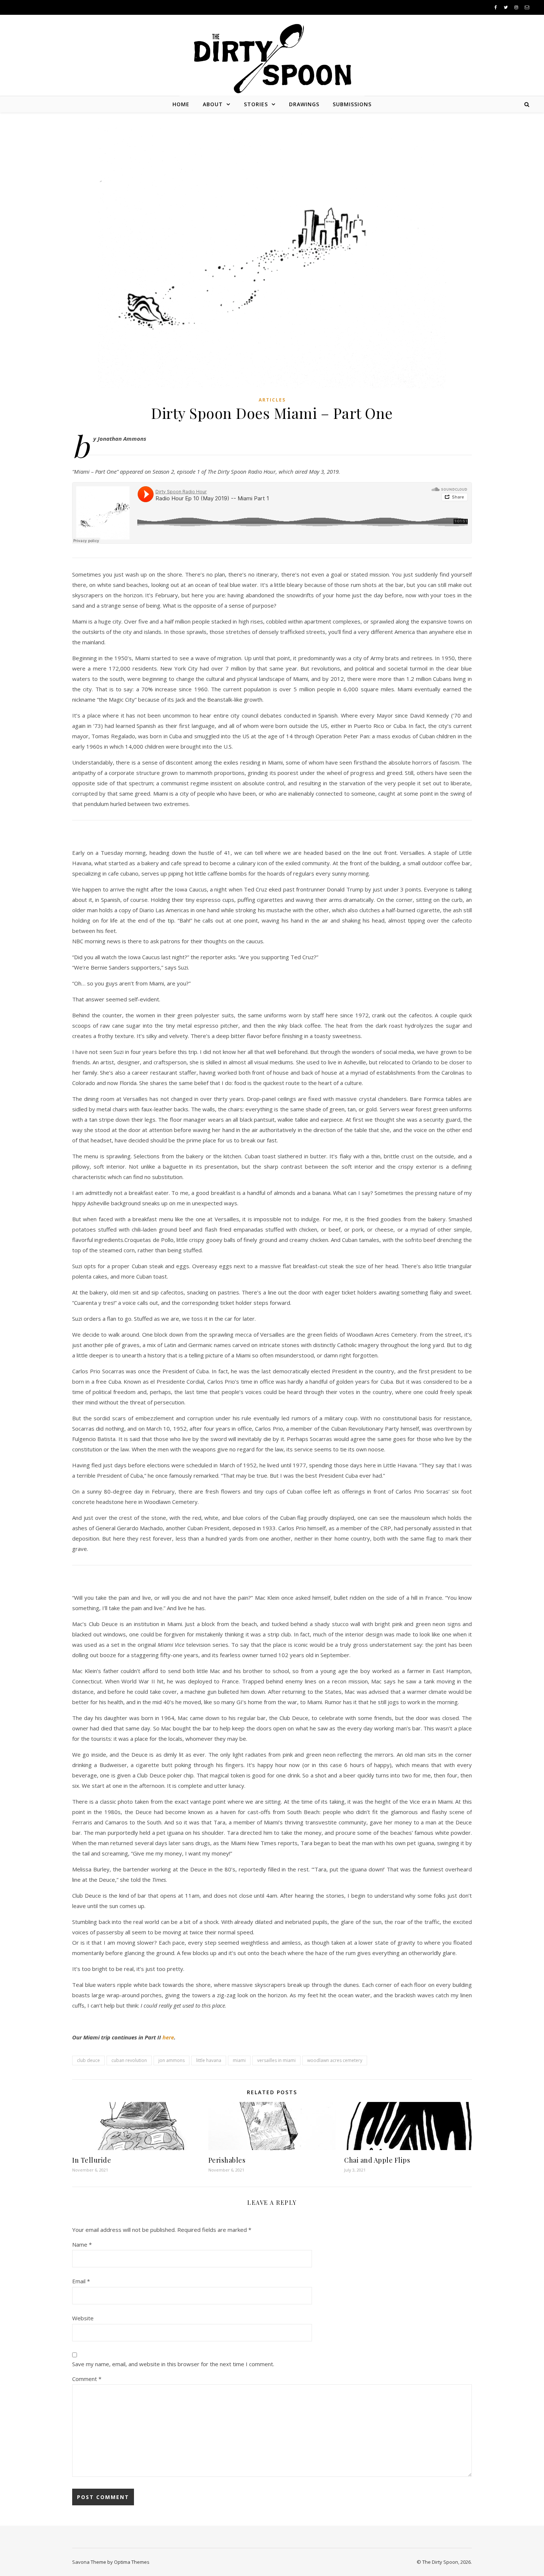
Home (181, 104)
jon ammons (172, 2060)
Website (83, 2318)
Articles (272, 400)
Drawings (304, 104)
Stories (256, 104)
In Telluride (92, 2160)
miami (239, 2060)
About (213, 104)
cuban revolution (129, 2060)
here (168, 2037)
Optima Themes (132, 2562)
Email (81, 2281)
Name (82, 2244)
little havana (209, 2060)
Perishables (227, 2160)
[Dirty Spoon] (272, 56)
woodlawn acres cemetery (335, 2060)
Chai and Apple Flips (377, 2160)
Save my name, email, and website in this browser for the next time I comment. (173, 2364)
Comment (87, 2379)
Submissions (352, 104)
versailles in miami (276, 2060)
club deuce (88, 2060)
